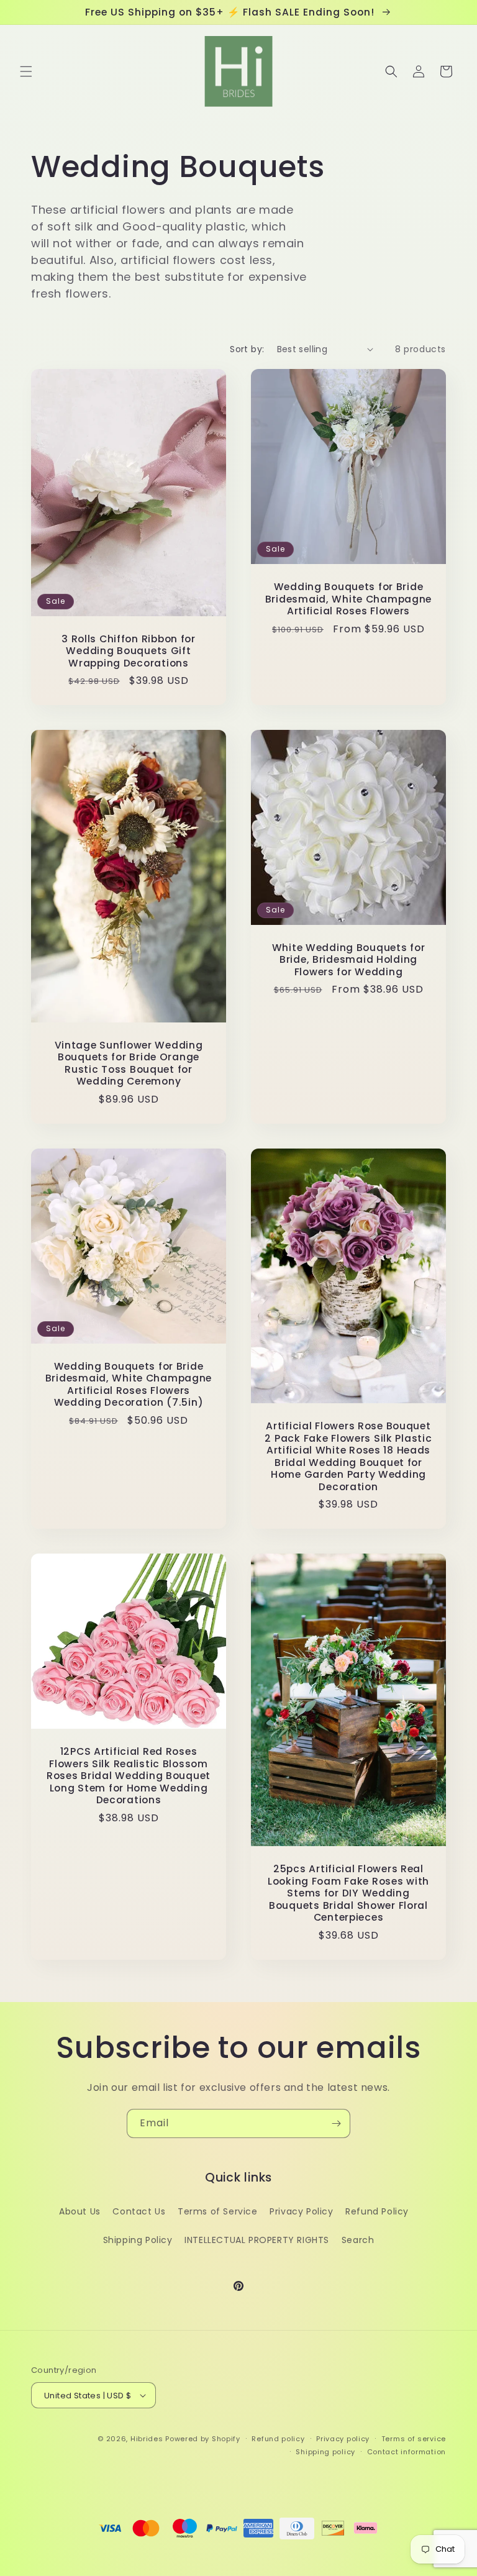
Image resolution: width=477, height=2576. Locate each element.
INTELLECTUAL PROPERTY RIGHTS (257, 2240)
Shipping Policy (138, 2240)
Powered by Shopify (203, 2439)
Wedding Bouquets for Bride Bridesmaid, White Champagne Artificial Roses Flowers (348, 599)
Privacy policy (343, 2439)
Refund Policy (377, 2211)
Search (358, 2240)
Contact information (407, 2452)
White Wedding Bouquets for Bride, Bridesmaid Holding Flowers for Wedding (349, 960)
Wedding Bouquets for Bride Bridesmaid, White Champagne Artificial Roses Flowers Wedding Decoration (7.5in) (129, 1385)
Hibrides (147, 2439)
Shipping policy (325, 2452)
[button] (26, 71)
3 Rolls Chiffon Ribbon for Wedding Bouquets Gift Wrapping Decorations (129, 651)
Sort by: (247, 349)
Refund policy (278, 2439)
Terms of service (414, 2439)
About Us (80, 2211)
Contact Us (139, 2211)
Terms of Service (218, 2211)
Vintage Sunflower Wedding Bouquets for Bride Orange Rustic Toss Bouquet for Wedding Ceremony (129, 1063)
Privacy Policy (301, 2211)
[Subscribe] (336, 2123)
